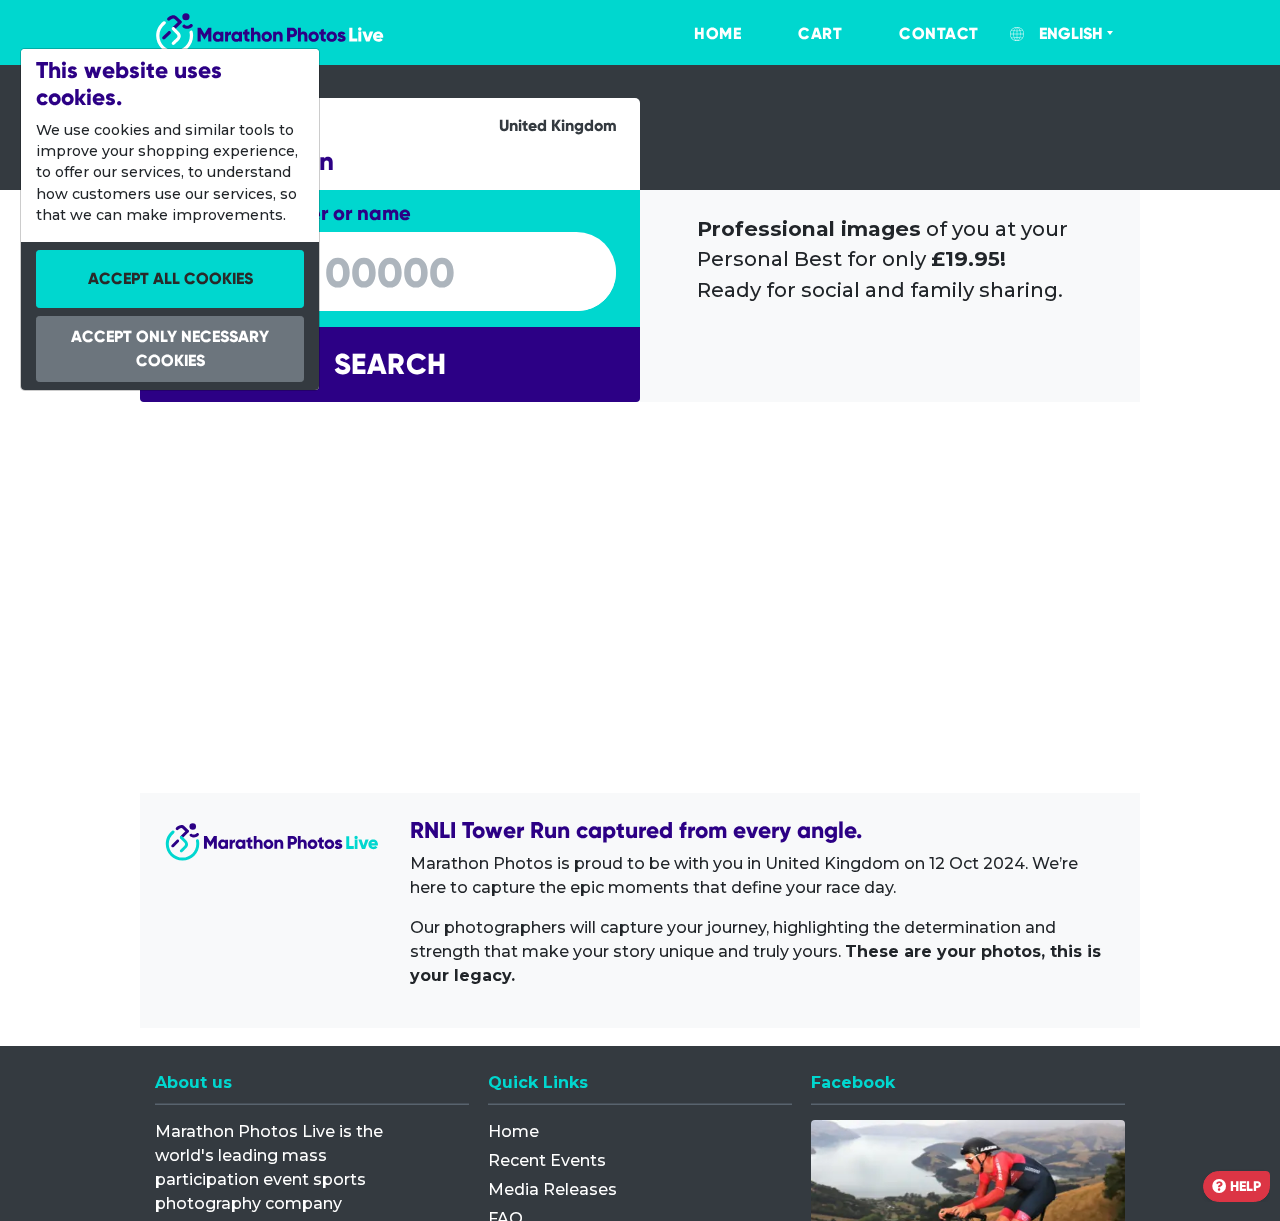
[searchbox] (390, 273)
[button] (390, 364)
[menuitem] (697, 34)
